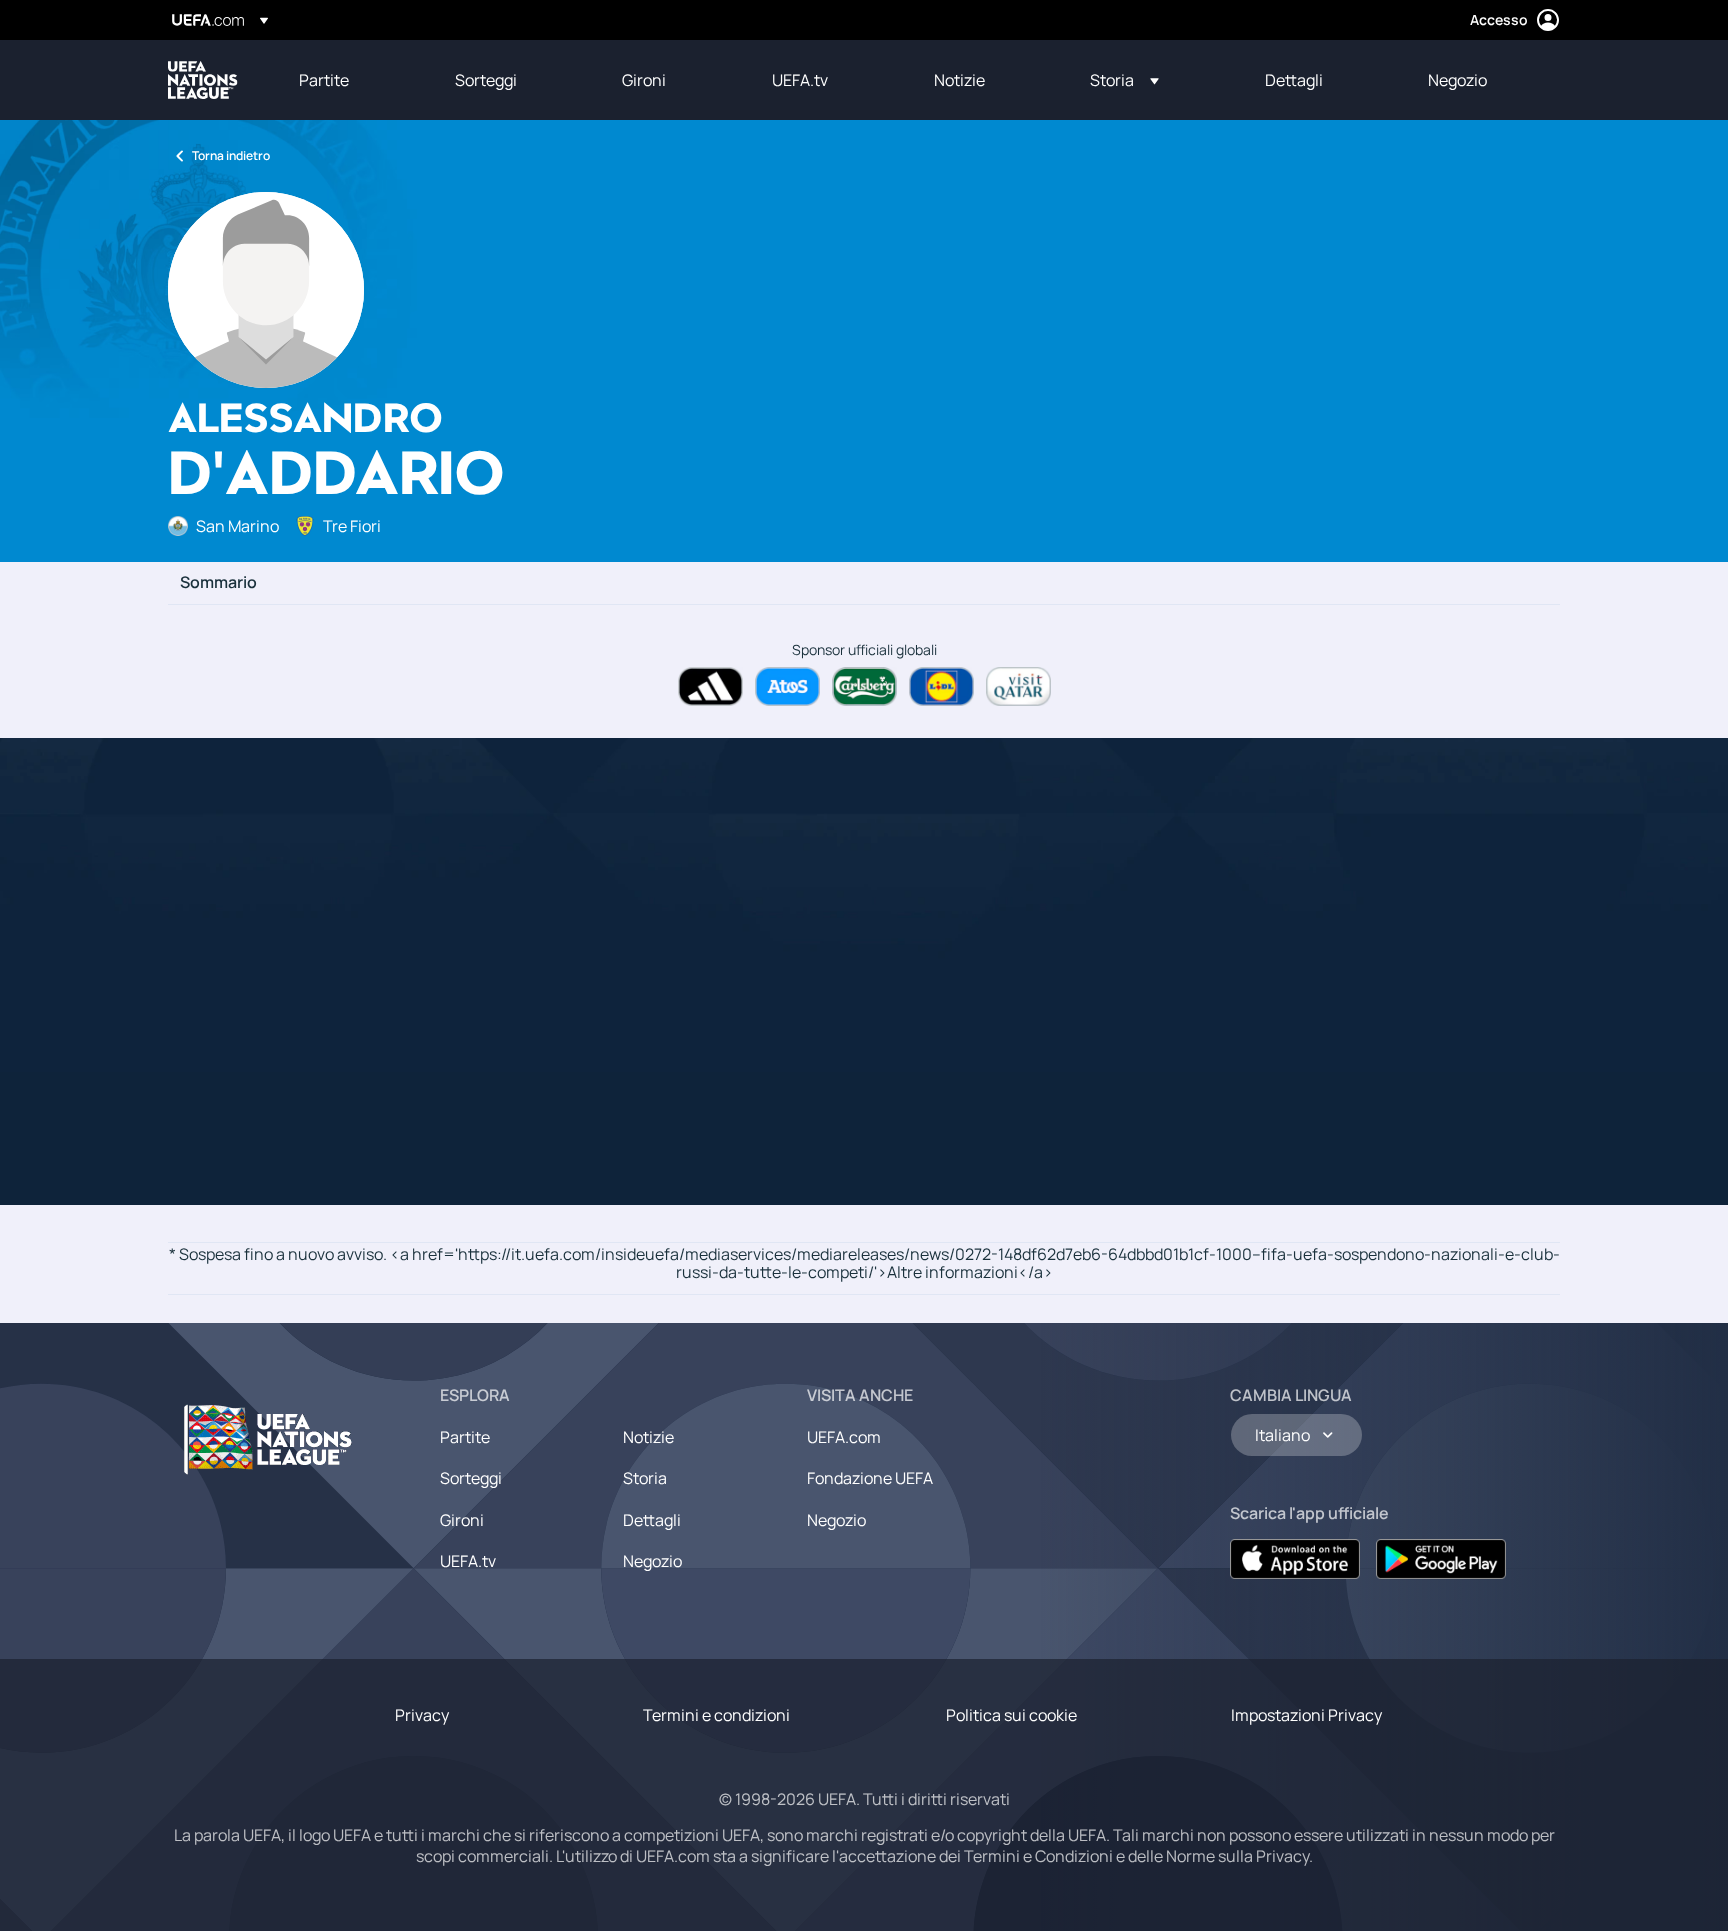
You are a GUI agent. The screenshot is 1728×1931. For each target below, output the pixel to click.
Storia (645, 1478)
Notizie (648, 1437)
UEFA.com (844, 1437)
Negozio (652, 1561)
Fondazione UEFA (870, 1478)
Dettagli (652, 1520)
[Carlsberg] (864, 686)
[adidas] (710, 686)
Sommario (218, 583)
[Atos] (787, 686)
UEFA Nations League (203, 80)
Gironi (462, 1520)
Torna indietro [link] (231, 155)
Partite (465, 1437)
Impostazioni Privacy (1306, 1715)
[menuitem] (352, 80)
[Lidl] (941, 686)
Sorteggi (471, 1478)
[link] (324, 80)
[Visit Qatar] (1018, 686)
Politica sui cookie (1011, 1715)
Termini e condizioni (716, 1715)
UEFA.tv (468, 1561)
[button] (1124, 80)
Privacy (422, 1715)
